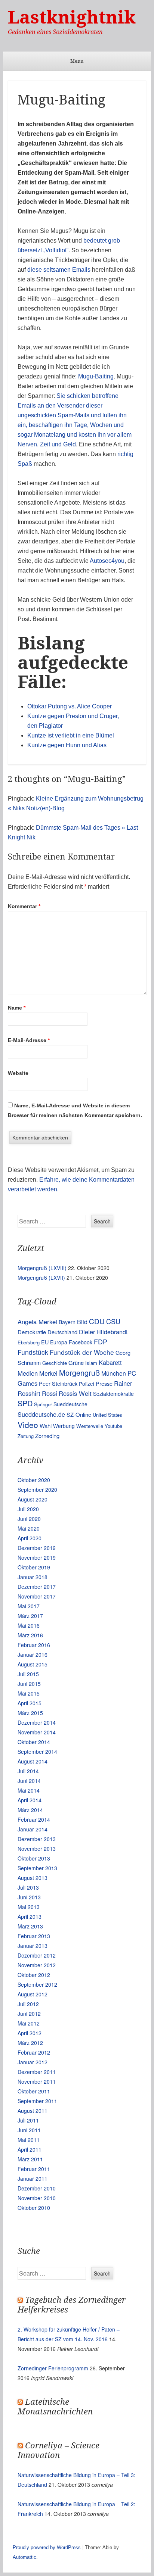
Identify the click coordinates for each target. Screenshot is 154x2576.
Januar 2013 (33, 1946)
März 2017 (30, 1616)
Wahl (46, 1426)
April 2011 (30, 2149)
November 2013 (37, 1849)
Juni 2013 (29, 1897)
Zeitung (26, 1436)
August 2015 (33, 1664)
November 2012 (37, 1965)
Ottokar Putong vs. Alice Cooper (70, 706)
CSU (113, 1321)
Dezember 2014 (37, 1722)
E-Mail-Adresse (29, 1040)
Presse (104, 1383)
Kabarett (110, 1362)
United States (107, 1415)
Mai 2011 (29, 2140)
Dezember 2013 (37, 1839)
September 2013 (37, 1868)
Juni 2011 (29, 2130)
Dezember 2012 (37, 1955)
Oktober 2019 (34, 1567)
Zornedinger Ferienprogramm (53, 2368)
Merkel (48, 1373)
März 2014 (30, 1810)
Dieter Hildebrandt (103, 1332)
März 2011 (30, 2159)
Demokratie (32, 1332)
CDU (97, 1321)
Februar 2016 (34, 1645)
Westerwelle (90, 1426)
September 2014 (37, 1752)
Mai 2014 (29, 1790)
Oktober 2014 (34, 1742)
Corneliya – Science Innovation (58, 2450)
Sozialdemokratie (113, 1394)
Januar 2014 (33, 1829)
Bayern (67, 1322)
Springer (43, 1404)
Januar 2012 (33, 2062)
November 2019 (37, 1557)
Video (28, 1425)
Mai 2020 (29, 1528)
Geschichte (55, 1363)
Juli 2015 (28, 1674)
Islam (91, 1363)
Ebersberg (29, 1342)
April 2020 (30, 1538)
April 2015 (30, 1703)
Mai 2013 (29, 1907)
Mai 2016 (29, 1625)
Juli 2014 (28, 1771)
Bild (82, 1322)
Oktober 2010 (34, 2208)
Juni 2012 (29, 2014)
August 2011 (33, 2111)
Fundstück (33, 1352)
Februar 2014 (34, 1819)
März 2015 (30, 1713)
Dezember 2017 (37, 1587)
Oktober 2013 (34, 1858)
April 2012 (30, 2033)
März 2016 (30, 1635)
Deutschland (62, 1332)
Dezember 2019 (37, 1548)
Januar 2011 (33, 2179)
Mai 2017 (29, 1606)
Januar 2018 (33, 1577)
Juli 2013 (28, 1887)
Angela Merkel (37, 1322)
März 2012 (30, 2043)
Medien (28, 1373)
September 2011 (37, 2101)
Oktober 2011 (34, 2091)
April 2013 (30, 1917)
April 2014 (30, 1800)
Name (17, 1008)
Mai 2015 (29, 1693)
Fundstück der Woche (82, 1352)
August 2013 (33, 1878)
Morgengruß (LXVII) (41, 1278)
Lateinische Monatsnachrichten (55, 2407)
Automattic (24, 2557)
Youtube (113, 1426)
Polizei (87, 1384)
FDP (101, 1342)
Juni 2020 (29, 1519)
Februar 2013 (34, 1936)
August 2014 (33, 1761)
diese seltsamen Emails (59, 270)
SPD (25, 1403)
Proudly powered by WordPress (47, 2547)
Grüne (76, 1362)
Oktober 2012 (34, 1975)
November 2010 (37, 2198)
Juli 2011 (28, 2120)
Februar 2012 (34, 2052)
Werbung (64, 1426)
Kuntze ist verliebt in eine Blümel (71, 735)
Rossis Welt (75, 1393)
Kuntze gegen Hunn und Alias (67, 745)
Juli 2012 (28, 2004)
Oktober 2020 (34, 1480)
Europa (59, 1342)
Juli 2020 (28, 1509)
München (114, 1373)
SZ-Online (79, 1414)
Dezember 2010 (37, 2188)
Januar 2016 (33, 1655)
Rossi (50, 1393)
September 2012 (37, 1984)
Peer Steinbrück (58, 1383)
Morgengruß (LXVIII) (42, 1268)
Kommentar (24, 906)
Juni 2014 (29, 1781)
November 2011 (37, 2081)
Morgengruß (79, 1373)
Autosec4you (107, 561)
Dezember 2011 (37, 2072)
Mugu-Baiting (96, 376)
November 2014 (37, 1732)
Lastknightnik (72, 17)
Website (18, 1073)
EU (45, 1342)
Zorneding (47, 1436)
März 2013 (30, 1926)
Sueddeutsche (70, 1404)
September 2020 (37, 1490)
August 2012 (33, 1994)
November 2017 (37, 1596)
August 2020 (33, 1499)
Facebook (81, 1342)
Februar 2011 (34, 2169)
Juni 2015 (29, 1684)
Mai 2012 (29, 2023)
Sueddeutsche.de (41, 1414)
